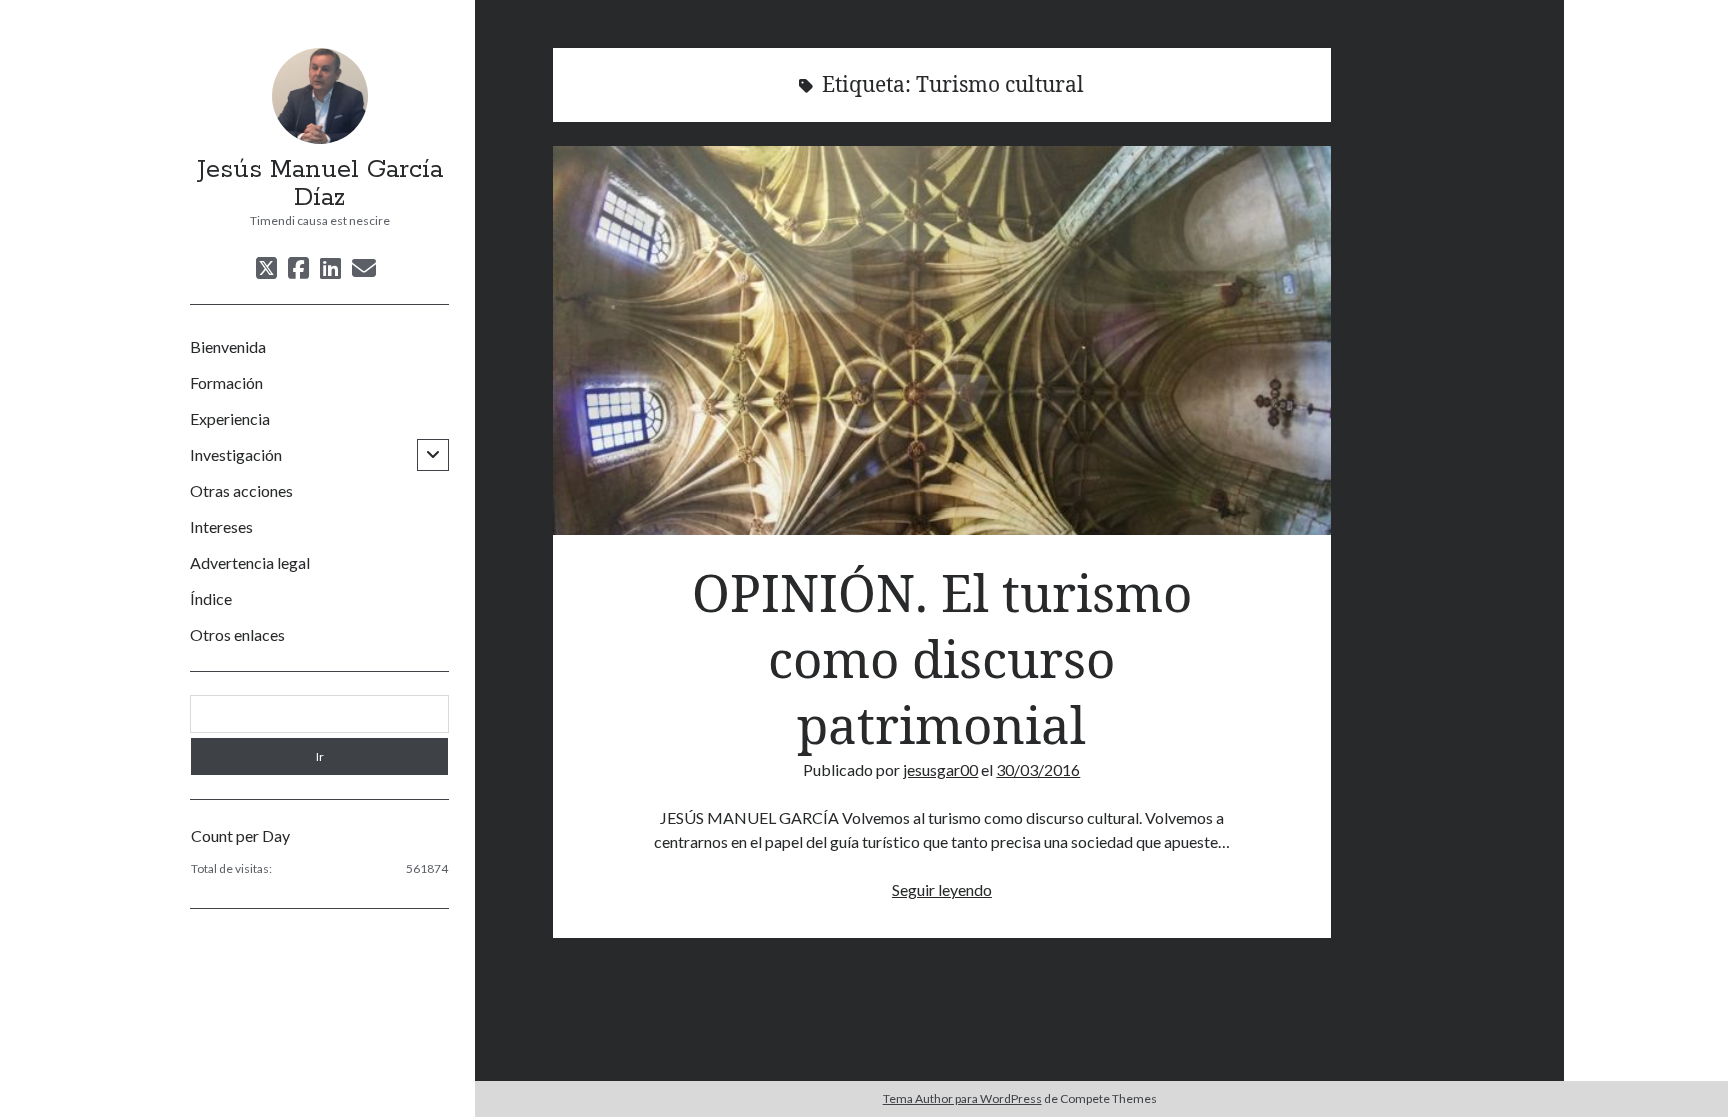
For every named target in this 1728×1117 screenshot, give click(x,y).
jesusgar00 (940, 769)
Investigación (236, 454)
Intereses (221, 526)
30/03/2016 (1038, 769)
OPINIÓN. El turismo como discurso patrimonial (942, 340)
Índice (211, 598)
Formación (226, 382)
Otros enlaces (237, 634)
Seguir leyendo (942, 889)
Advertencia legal (250, 562)
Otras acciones (241, 490)
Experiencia (230, 418)
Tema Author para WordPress (962, 1098)
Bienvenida (228, 346)
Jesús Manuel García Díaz (320, 184)
